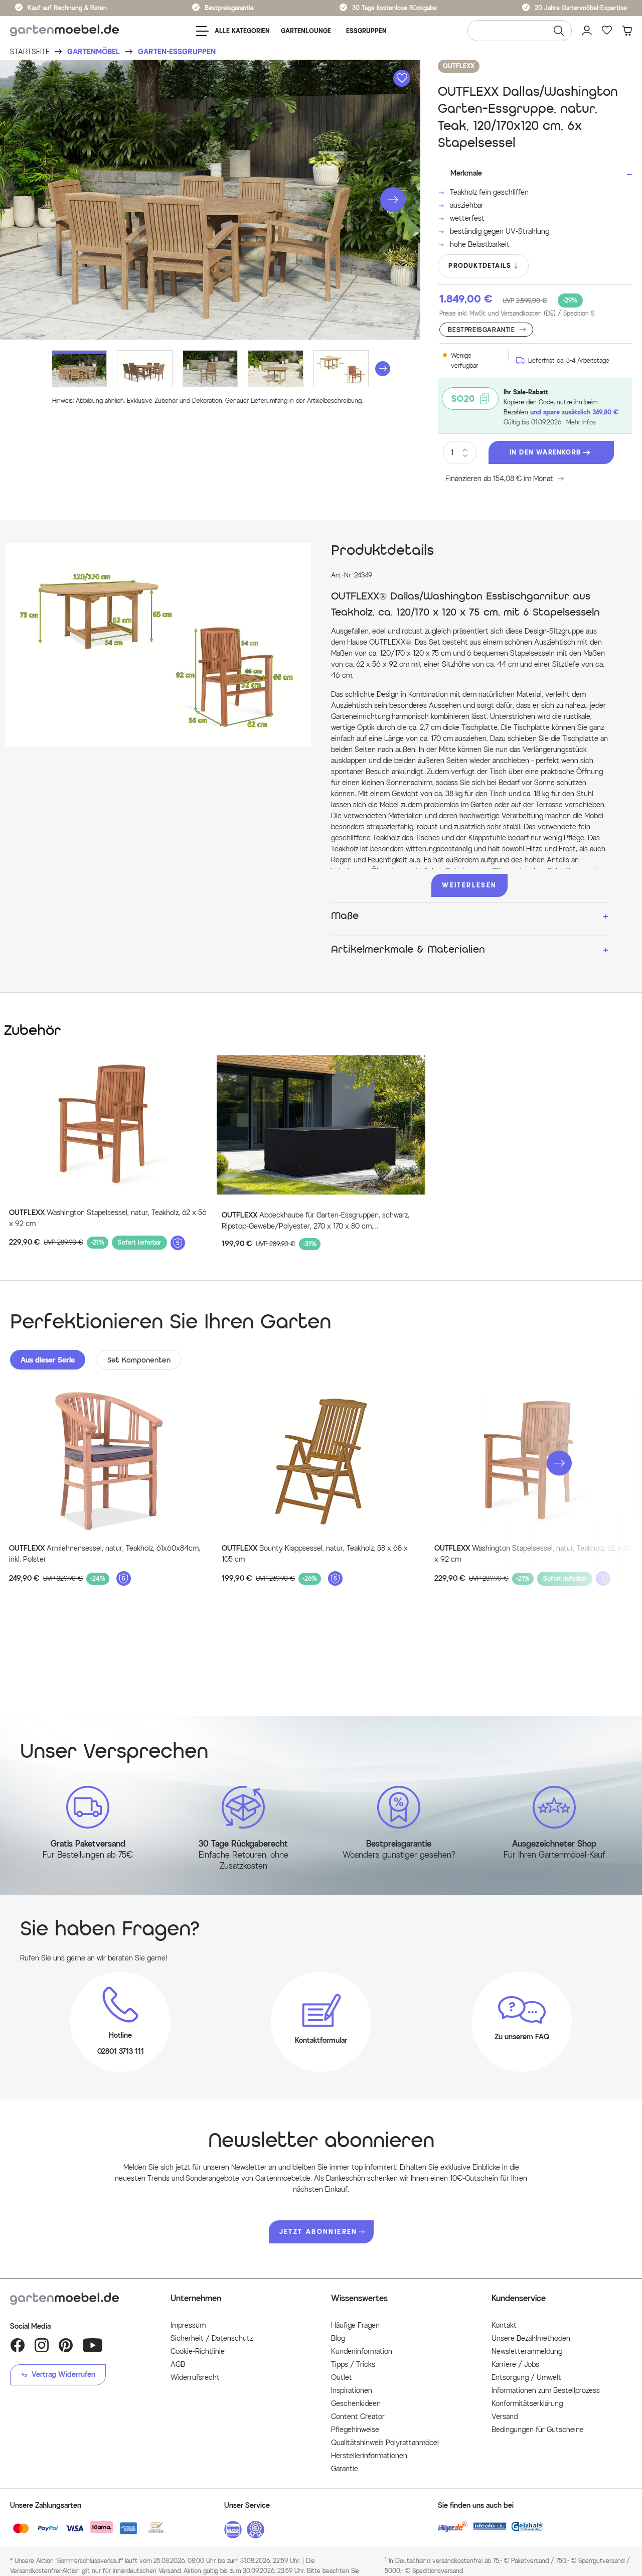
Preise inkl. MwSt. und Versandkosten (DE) (517, 313)
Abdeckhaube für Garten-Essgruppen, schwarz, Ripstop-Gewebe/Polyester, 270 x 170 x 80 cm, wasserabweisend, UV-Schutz (315, 1222)
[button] (393, 200)
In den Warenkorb (545, 452)
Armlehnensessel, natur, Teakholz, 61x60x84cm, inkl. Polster (105, 1554)
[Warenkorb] (627, 31)
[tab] (48, 1360)
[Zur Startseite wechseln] (64, 31)
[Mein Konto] (587, 31)
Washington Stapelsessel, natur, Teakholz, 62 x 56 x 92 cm (108, 1218)
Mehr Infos (581, 422)
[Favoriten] (607, 31)
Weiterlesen (469, 885)
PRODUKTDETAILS (480, 266)
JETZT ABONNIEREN (318, 2232)
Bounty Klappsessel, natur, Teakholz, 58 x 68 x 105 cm (315, 1554)
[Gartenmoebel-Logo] (80, 2299)
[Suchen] (559, 31)
